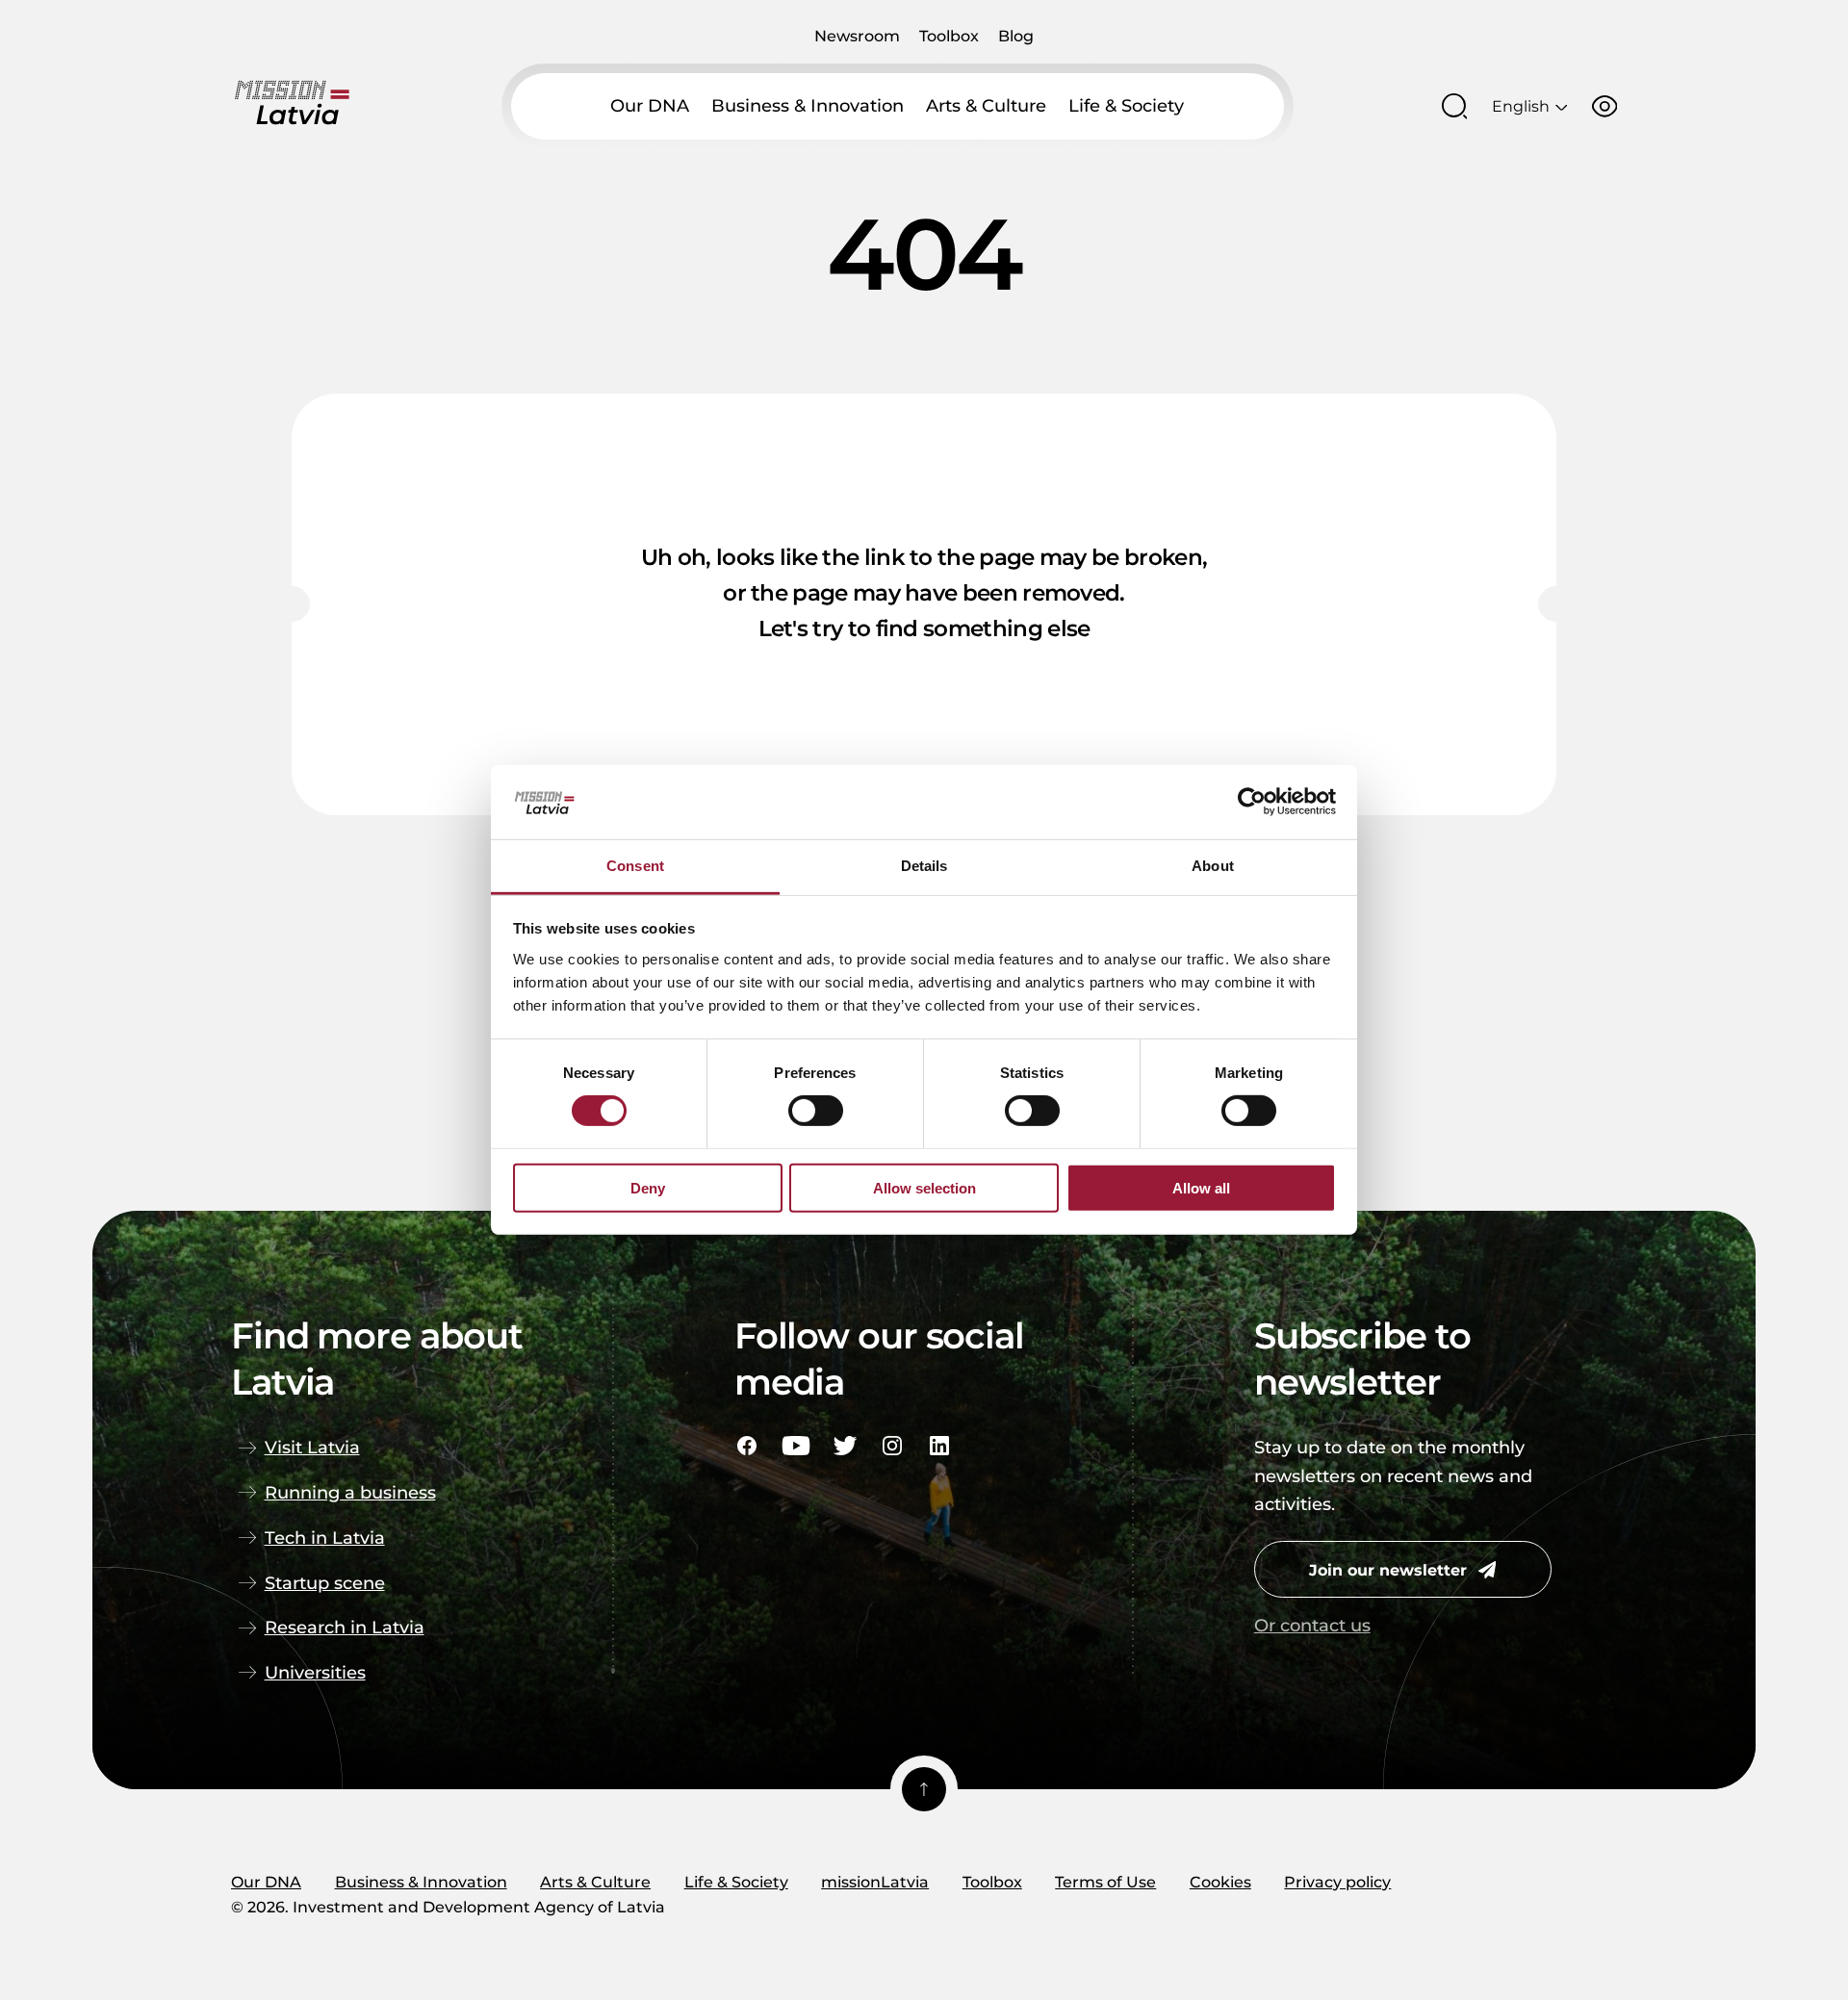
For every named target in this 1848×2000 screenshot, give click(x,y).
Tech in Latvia (325, 1538)
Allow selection (924, 1187)
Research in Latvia (345, 1627)
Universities (315, 1672)
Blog (1016, 36)
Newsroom (857, 36)
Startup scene (325, 1583)
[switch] (816, 1111)
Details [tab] (924, 866)
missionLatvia (875, 1882)
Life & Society (1126, 105)
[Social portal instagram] (892, 1446)
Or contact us (1312, 1625)
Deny (648, 1187)
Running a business (350, 1492)
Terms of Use (1105, 1882)
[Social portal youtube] (796, 1446)
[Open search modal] (1454, 106)
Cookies (1220, 1882)
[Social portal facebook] (747, 1446)
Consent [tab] (635, 866)
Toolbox (949, 36)
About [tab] (1213, 866)
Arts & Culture (986, 105)
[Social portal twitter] (845, 1446)
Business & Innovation (808, 105)
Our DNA (650, 105)
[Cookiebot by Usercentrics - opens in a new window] (1252, 802)
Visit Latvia (312, 1447)
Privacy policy (1337, 1882)
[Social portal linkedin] (939, 1446)
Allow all (1201, 1187)
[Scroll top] (924, 1789)
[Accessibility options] (1604, 106)
